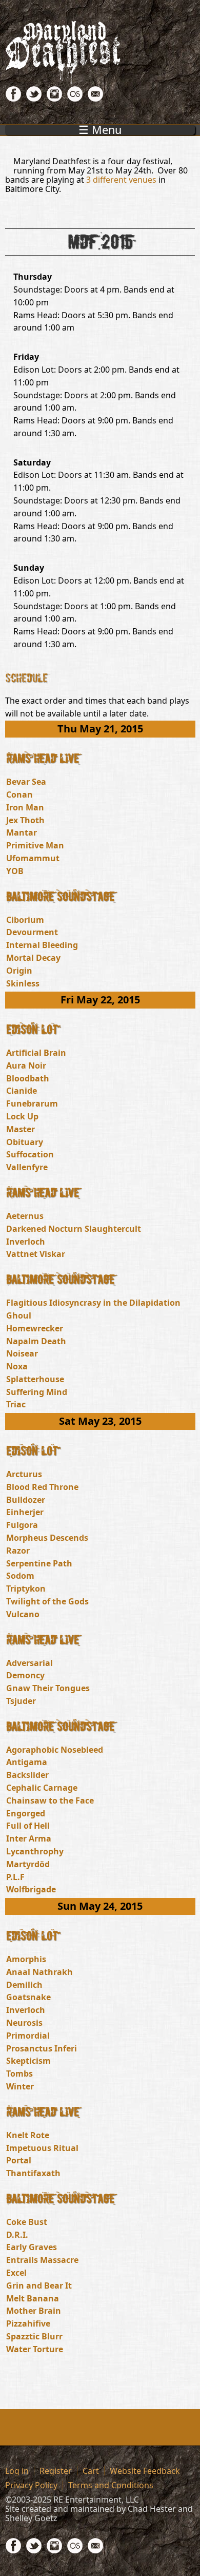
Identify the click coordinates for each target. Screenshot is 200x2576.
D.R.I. (17, 2235)
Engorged (26, 1813)
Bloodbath (28, 1078)
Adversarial (29, 1663)
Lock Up (22, 1116)
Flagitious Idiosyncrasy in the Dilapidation (93, 1303)
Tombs (19, 2074)
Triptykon (26, 1589)
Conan (19, 795)
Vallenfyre (27, 1167)
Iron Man (25, 807)
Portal (19, 2160)
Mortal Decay (33, 958)
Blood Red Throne (42, 1487)
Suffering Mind (37, 1392)
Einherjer (25, 1512)
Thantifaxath (33, 2173)
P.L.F (15, 1877)
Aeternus (25, 1216)
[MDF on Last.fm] (75, 99)
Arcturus (24, 1474)
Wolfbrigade (31, 1889)
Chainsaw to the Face (50, 1800)
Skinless (23, 983)
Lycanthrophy (35, 1851)
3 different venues (121, 180)
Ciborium (25, 920)
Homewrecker (35, 1328)
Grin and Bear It (39, 2286)
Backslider (27, 1775)
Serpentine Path (39, 1563)
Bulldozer (26, 1500)
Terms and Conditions (111, 2485)
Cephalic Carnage (42, 1788)
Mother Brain (34, 2311)
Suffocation (30, 1154)
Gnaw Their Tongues (48, 1688)
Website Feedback (145, 2471)
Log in (17, 2471)
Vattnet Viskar (36, 1254)
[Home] (100, 52)
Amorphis (26, 1959)
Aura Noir (26, 1066)
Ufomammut (33, 858)
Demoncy (25, 1675)
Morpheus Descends (47, 1538)
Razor (18, 1551)
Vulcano (23, 1614)
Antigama (27, 1762)
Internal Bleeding (42, 945)
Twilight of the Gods (47, 1601)
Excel (16, 2273)
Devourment (32, 932)
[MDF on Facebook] (13, 99)
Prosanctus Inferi (42, 2048)
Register (56, 2471)
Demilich (24, 1985)
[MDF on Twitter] (34, 99)
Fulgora (22, 1525)
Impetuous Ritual (42, 2148)
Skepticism (28, 2061)
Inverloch (26, 1242)
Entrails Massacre (42, 2260)
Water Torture (35, 2349)
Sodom (20, 1576)
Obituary (25, 1142)
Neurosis (24, 2023)
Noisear (22, 1353)
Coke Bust (27, 2222)
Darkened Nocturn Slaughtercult (74, 1229)
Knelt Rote (28, 2135)
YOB (15, 871)
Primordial (28, 2036)
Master (21, 1129)
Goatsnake (28, 1997)
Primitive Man (35, 845)
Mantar (22, 832)
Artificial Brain (36, 1053)
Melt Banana (33, 2298)
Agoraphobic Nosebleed (55, 1750)
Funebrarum (32, 1103)
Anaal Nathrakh (39, 1972)
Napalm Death (36, 1341)
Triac (16, 1404)
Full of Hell (28, 1826)
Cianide (22, 1091)
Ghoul (19, 1315)
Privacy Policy (31, 2485)
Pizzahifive (28, 2323)
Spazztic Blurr (34, 2336)
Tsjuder (21, 1701)
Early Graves (32, 2247)
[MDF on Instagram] (54, 99)
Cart (91, 2471)
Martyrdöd (28, 1864)
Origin (19, 971)
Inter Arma (29, 1838)
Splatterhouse (35, 1379)
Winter (20, 2086)
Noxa (17, 1366)
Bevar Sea (26, 782)
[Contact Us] (95, 99)
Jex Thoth (25, 820)
